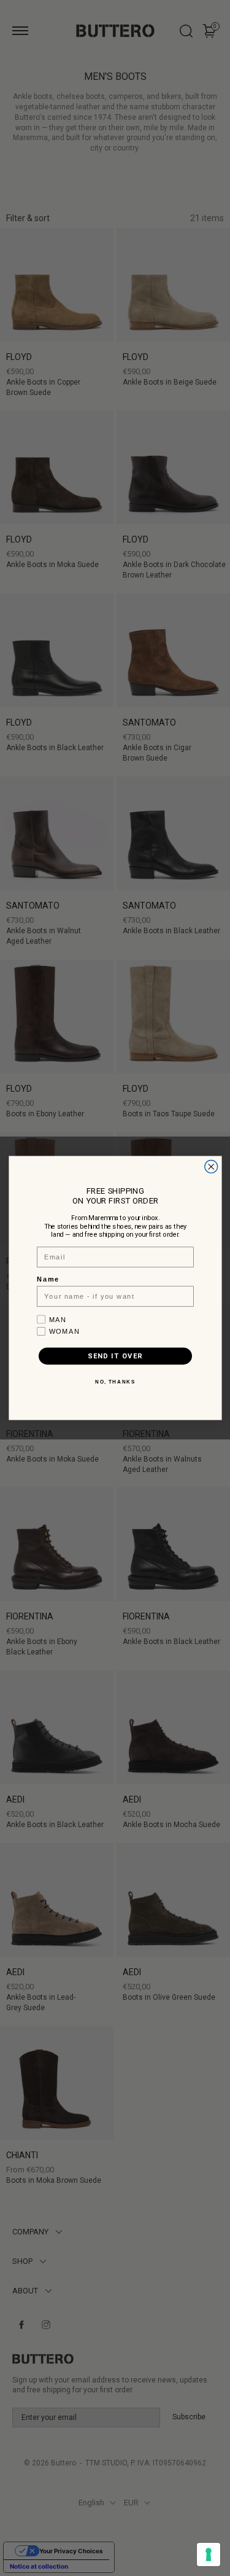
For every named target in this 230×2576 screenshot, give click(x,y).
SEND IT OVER (115, 1356)
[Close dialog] (211, 1167)
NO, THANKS (115, 1382)
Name (48, 1280)
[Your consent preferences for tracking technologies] (209, 2554)
